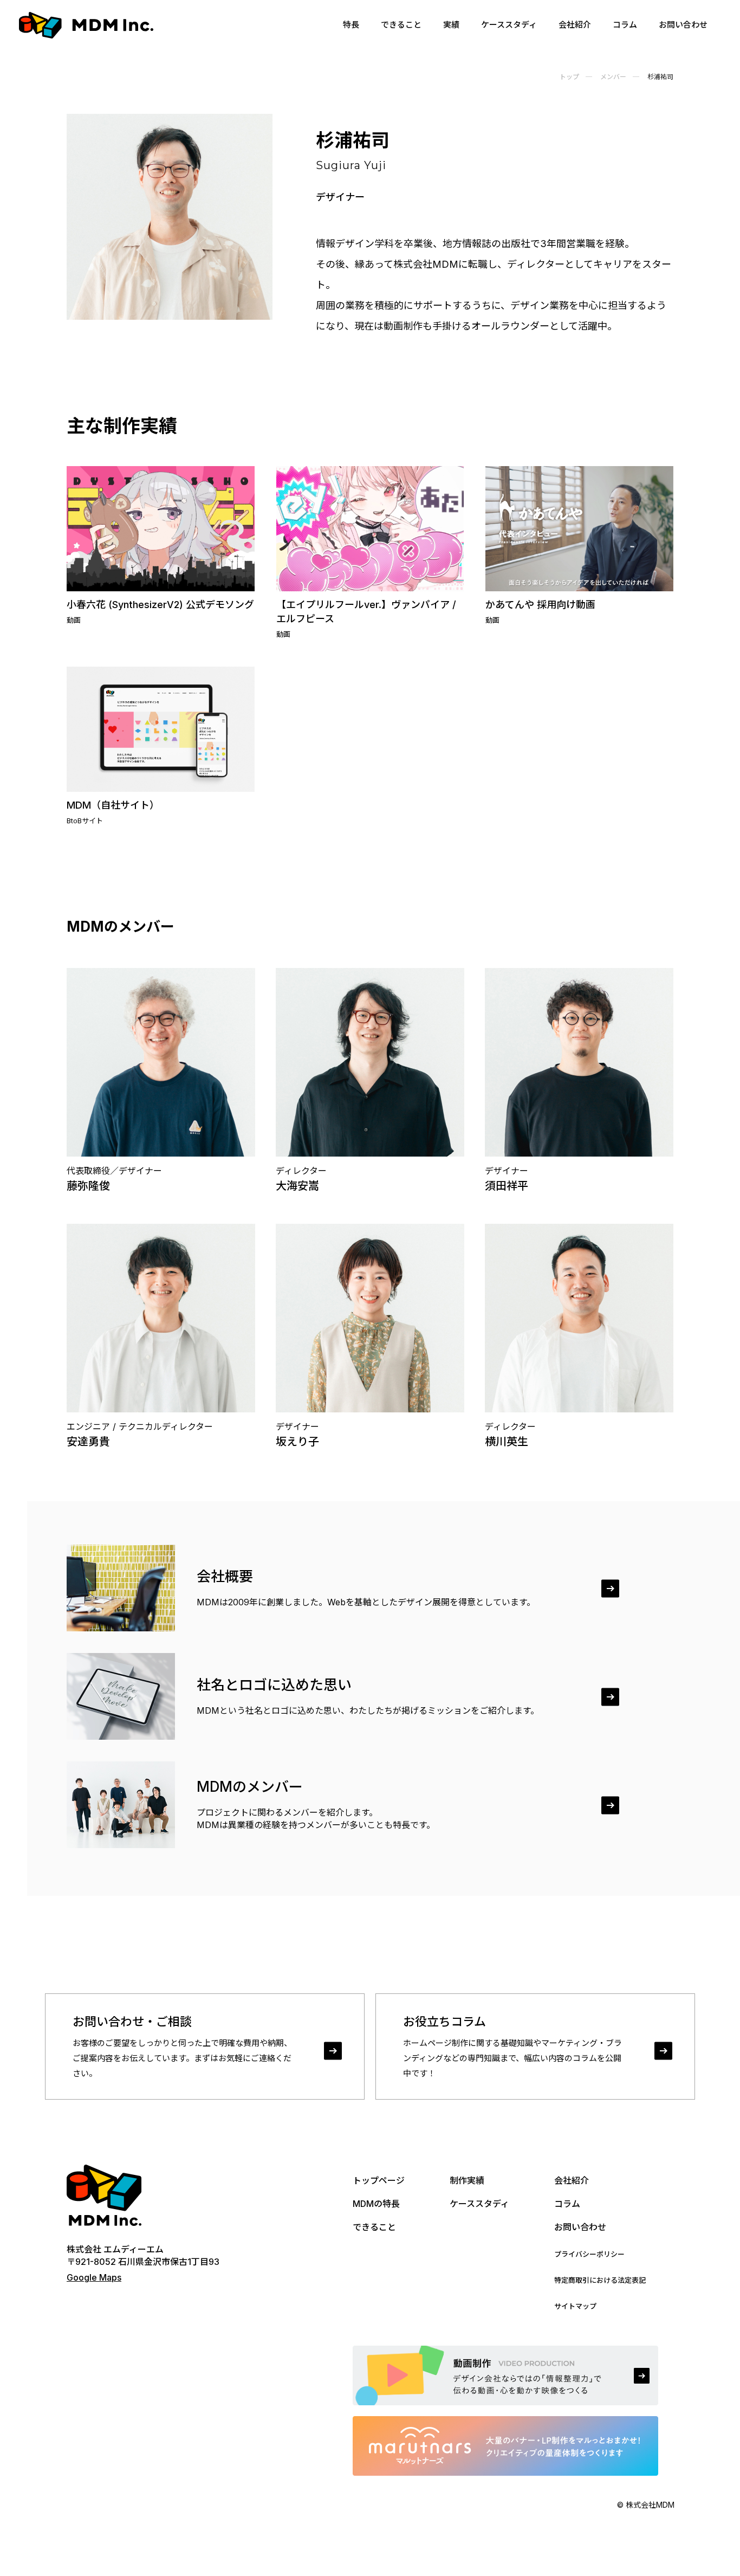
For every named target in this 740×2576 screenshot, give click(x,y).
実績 (451, 25)
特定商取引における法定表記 (600, 2280)
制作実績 (467, 2180)
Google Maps (94, 2277)
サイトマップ (575, 2306)
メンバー (613, 77)
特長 (351, 25)
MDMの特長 (376, 2204)
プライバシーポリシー (589, 2254)
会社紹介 (575, 25)
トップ (569, 77)
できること (401, 25)
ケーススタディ (509, 25)
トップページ (379, 2180)
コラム (625, 25)
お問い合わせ (683, 25)
